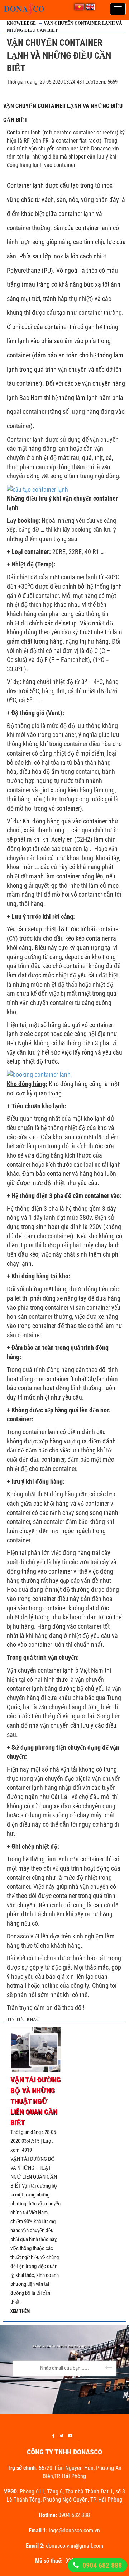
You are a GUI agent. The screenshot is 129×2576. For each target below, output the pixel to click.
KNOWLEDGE (21, 23)
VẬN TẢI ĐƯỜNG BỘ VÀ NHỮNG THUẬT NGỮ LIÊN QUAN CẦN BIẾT (35, 2101)
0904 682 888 (102, 2565)
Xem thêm (20, 2311)
